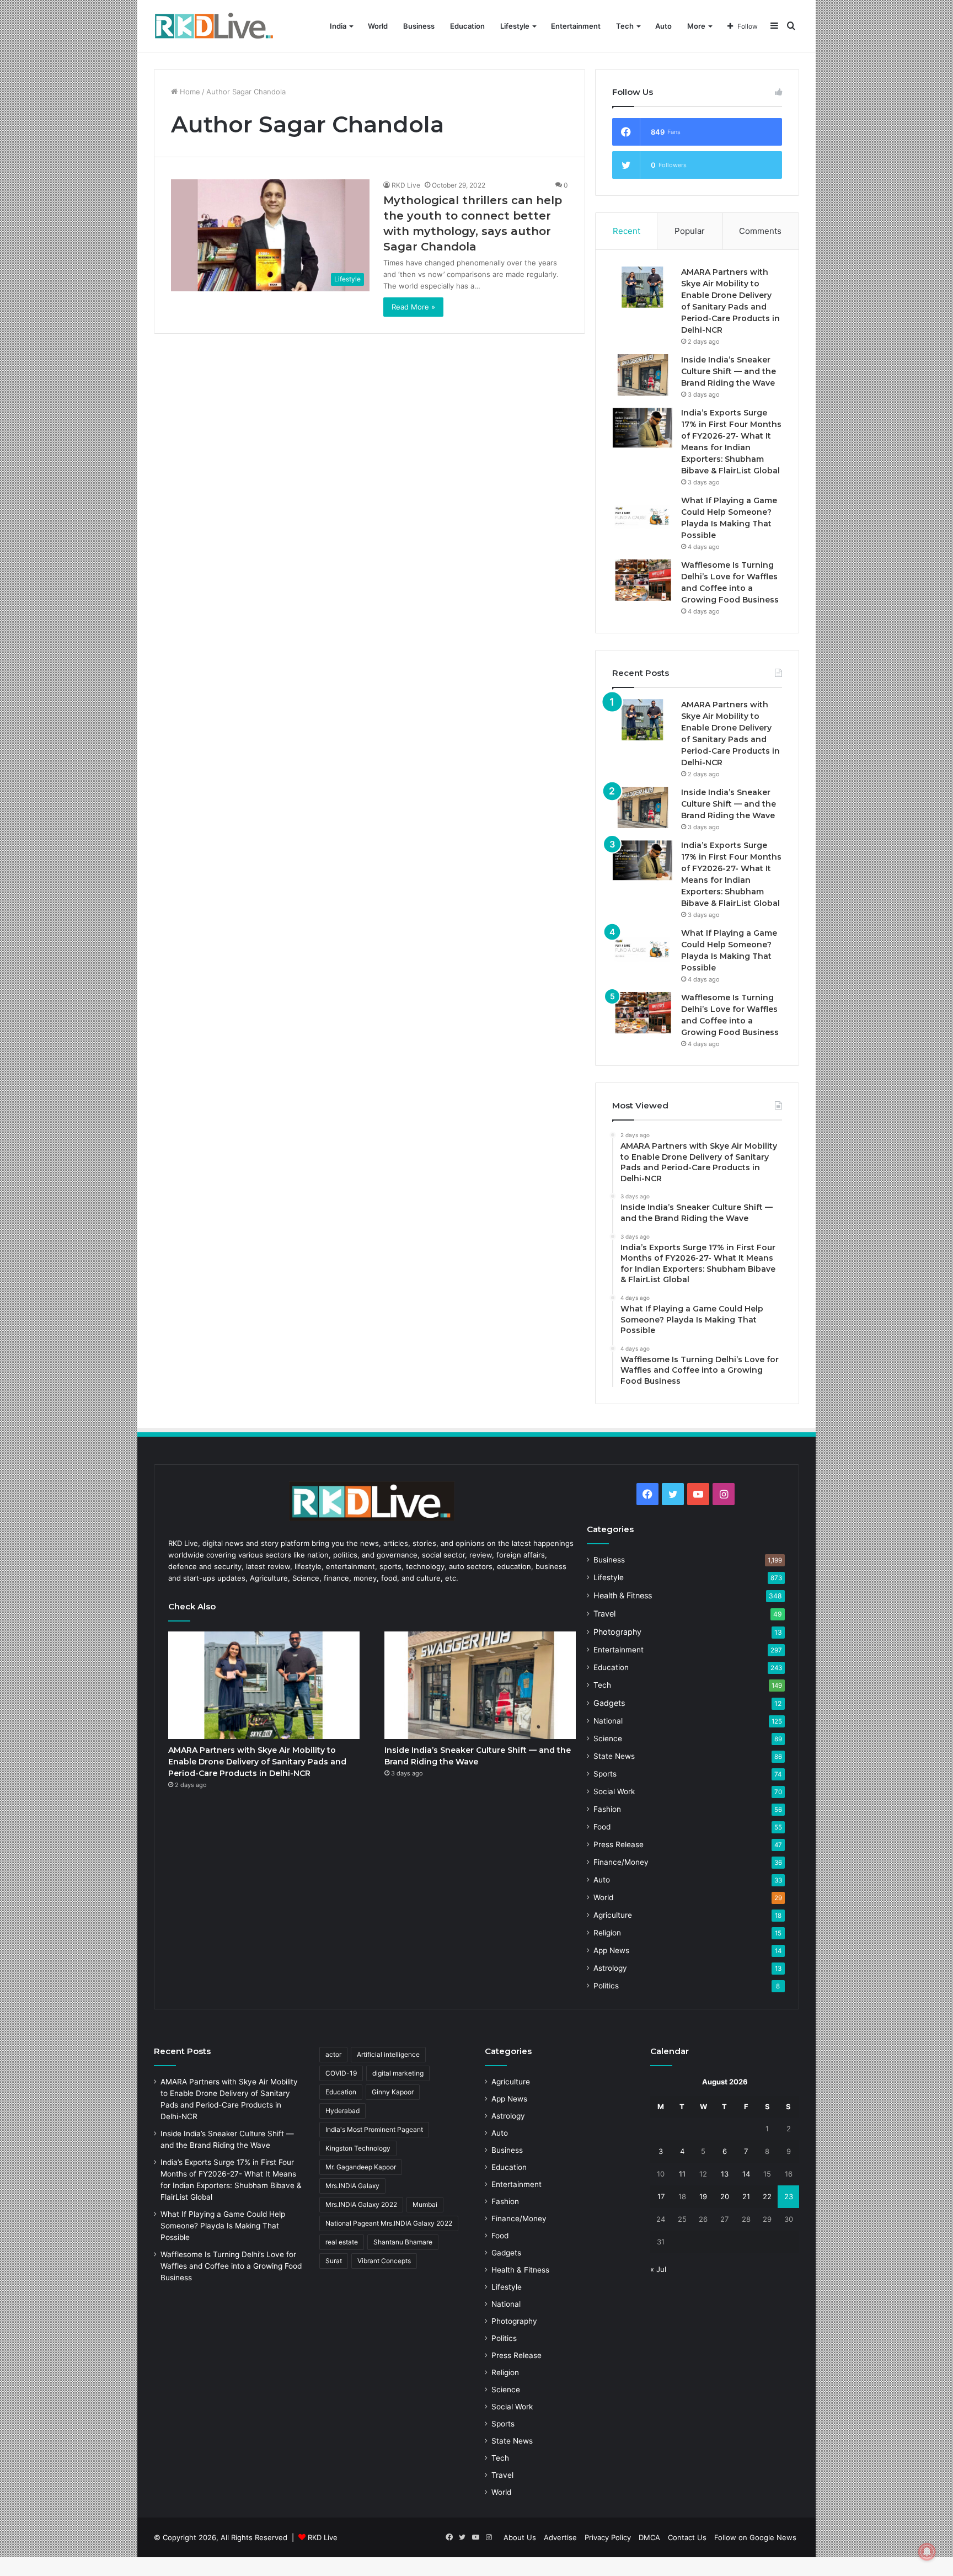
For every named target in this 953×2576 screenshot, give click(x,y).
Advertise (560, 2537)
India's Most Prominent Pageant (374, 2129)
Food (602, 1827)
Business (419, 26)
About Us (520, 2537)
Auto (663, 26)
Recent (627, 231)
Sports (605, 1774)
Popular (690, 231)
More (696, 26)
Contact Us (687, 2537)
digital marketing (398, 2073)
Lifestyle (515, 26)
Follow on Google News (755, 2537)
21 (746, 2196)
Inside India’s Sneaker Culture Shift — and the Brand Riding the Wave (729, 371)
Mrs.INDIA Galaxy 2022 (361, 2204)
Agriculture (613, 1915)
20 (725, 2196)
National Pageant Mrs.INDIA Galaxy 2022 (389, 2223)
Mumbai (425, 2204)
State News (614, 1756)
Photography (617, 1632)
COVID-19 (341, 2073)
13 (725, 2174)
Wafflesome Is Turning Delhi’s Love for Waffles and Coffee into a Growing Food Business (231, 2266)
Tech (625, 26)
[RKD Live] (214, 26)
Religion (607, 1933)
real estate (342, 2242)
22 (767, 2196)
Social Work (614, 1791)
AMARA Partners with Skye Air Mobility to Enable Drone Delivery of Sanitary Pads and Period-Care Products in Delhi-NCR (257, 1762)
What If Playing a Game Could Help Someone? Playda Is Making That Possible (223, 2226)
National (608, 1721)
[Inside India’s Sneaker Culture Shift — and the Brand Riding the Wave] (643, 375)
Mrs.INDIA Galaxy (352, 2186)
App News (611, 1950)
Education (467, 26)
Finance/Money (621, 1862)
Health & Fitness (623, 1595)
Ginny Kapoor (393, 2092)
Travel (604, 1614)
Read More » (413, 307)
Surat (334, 2261)
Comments (760, 231)
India (338, 26)
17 (661, 2196)
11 (682, 2174)
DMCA (649, 2537)
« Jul (658, 2269)
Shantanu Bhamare (403, 2242)
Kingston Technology (358, 2148)
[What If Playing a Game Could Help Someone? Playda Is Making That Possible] (643, 516)
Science (608, 1738)
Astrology (610, 1968)
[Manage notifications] (927, 2552)
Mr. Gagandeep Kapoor (361, 2167)
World (378, 26)
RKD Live (406, 185)
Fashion (607, 1809)
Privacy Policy (608, 2537)
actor (333, 2054)
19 (703, 2196)
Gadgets (609, 1703)
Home (189, 92)
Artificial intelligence (388, 2054)
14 (746, 2174)
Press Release (619, 1844)
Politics (606, 1986)
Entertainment (576, 26)
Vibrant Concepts (384, 2261)
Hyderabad (342, 2111)
